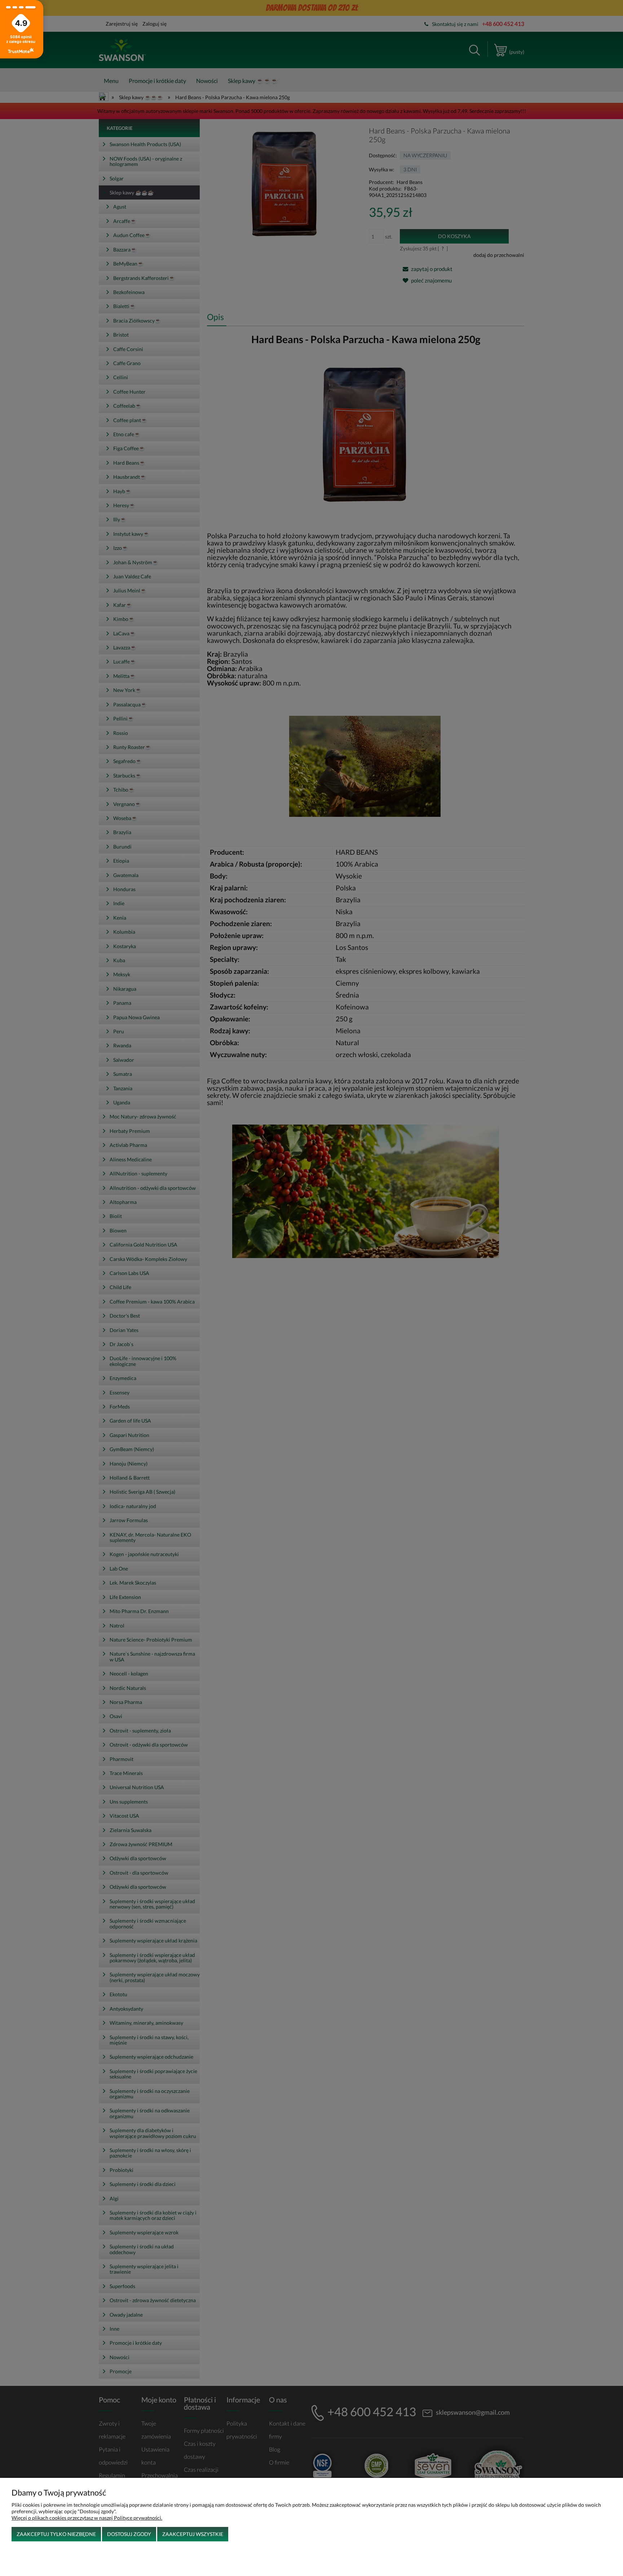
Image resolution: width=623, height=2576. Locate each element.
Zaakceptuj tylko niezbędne (56, 2534)
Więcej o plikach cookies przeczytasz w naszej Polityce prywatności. (87, 2518)
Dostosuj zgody (129, 2534)
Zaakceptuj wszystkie (193, 2534)
